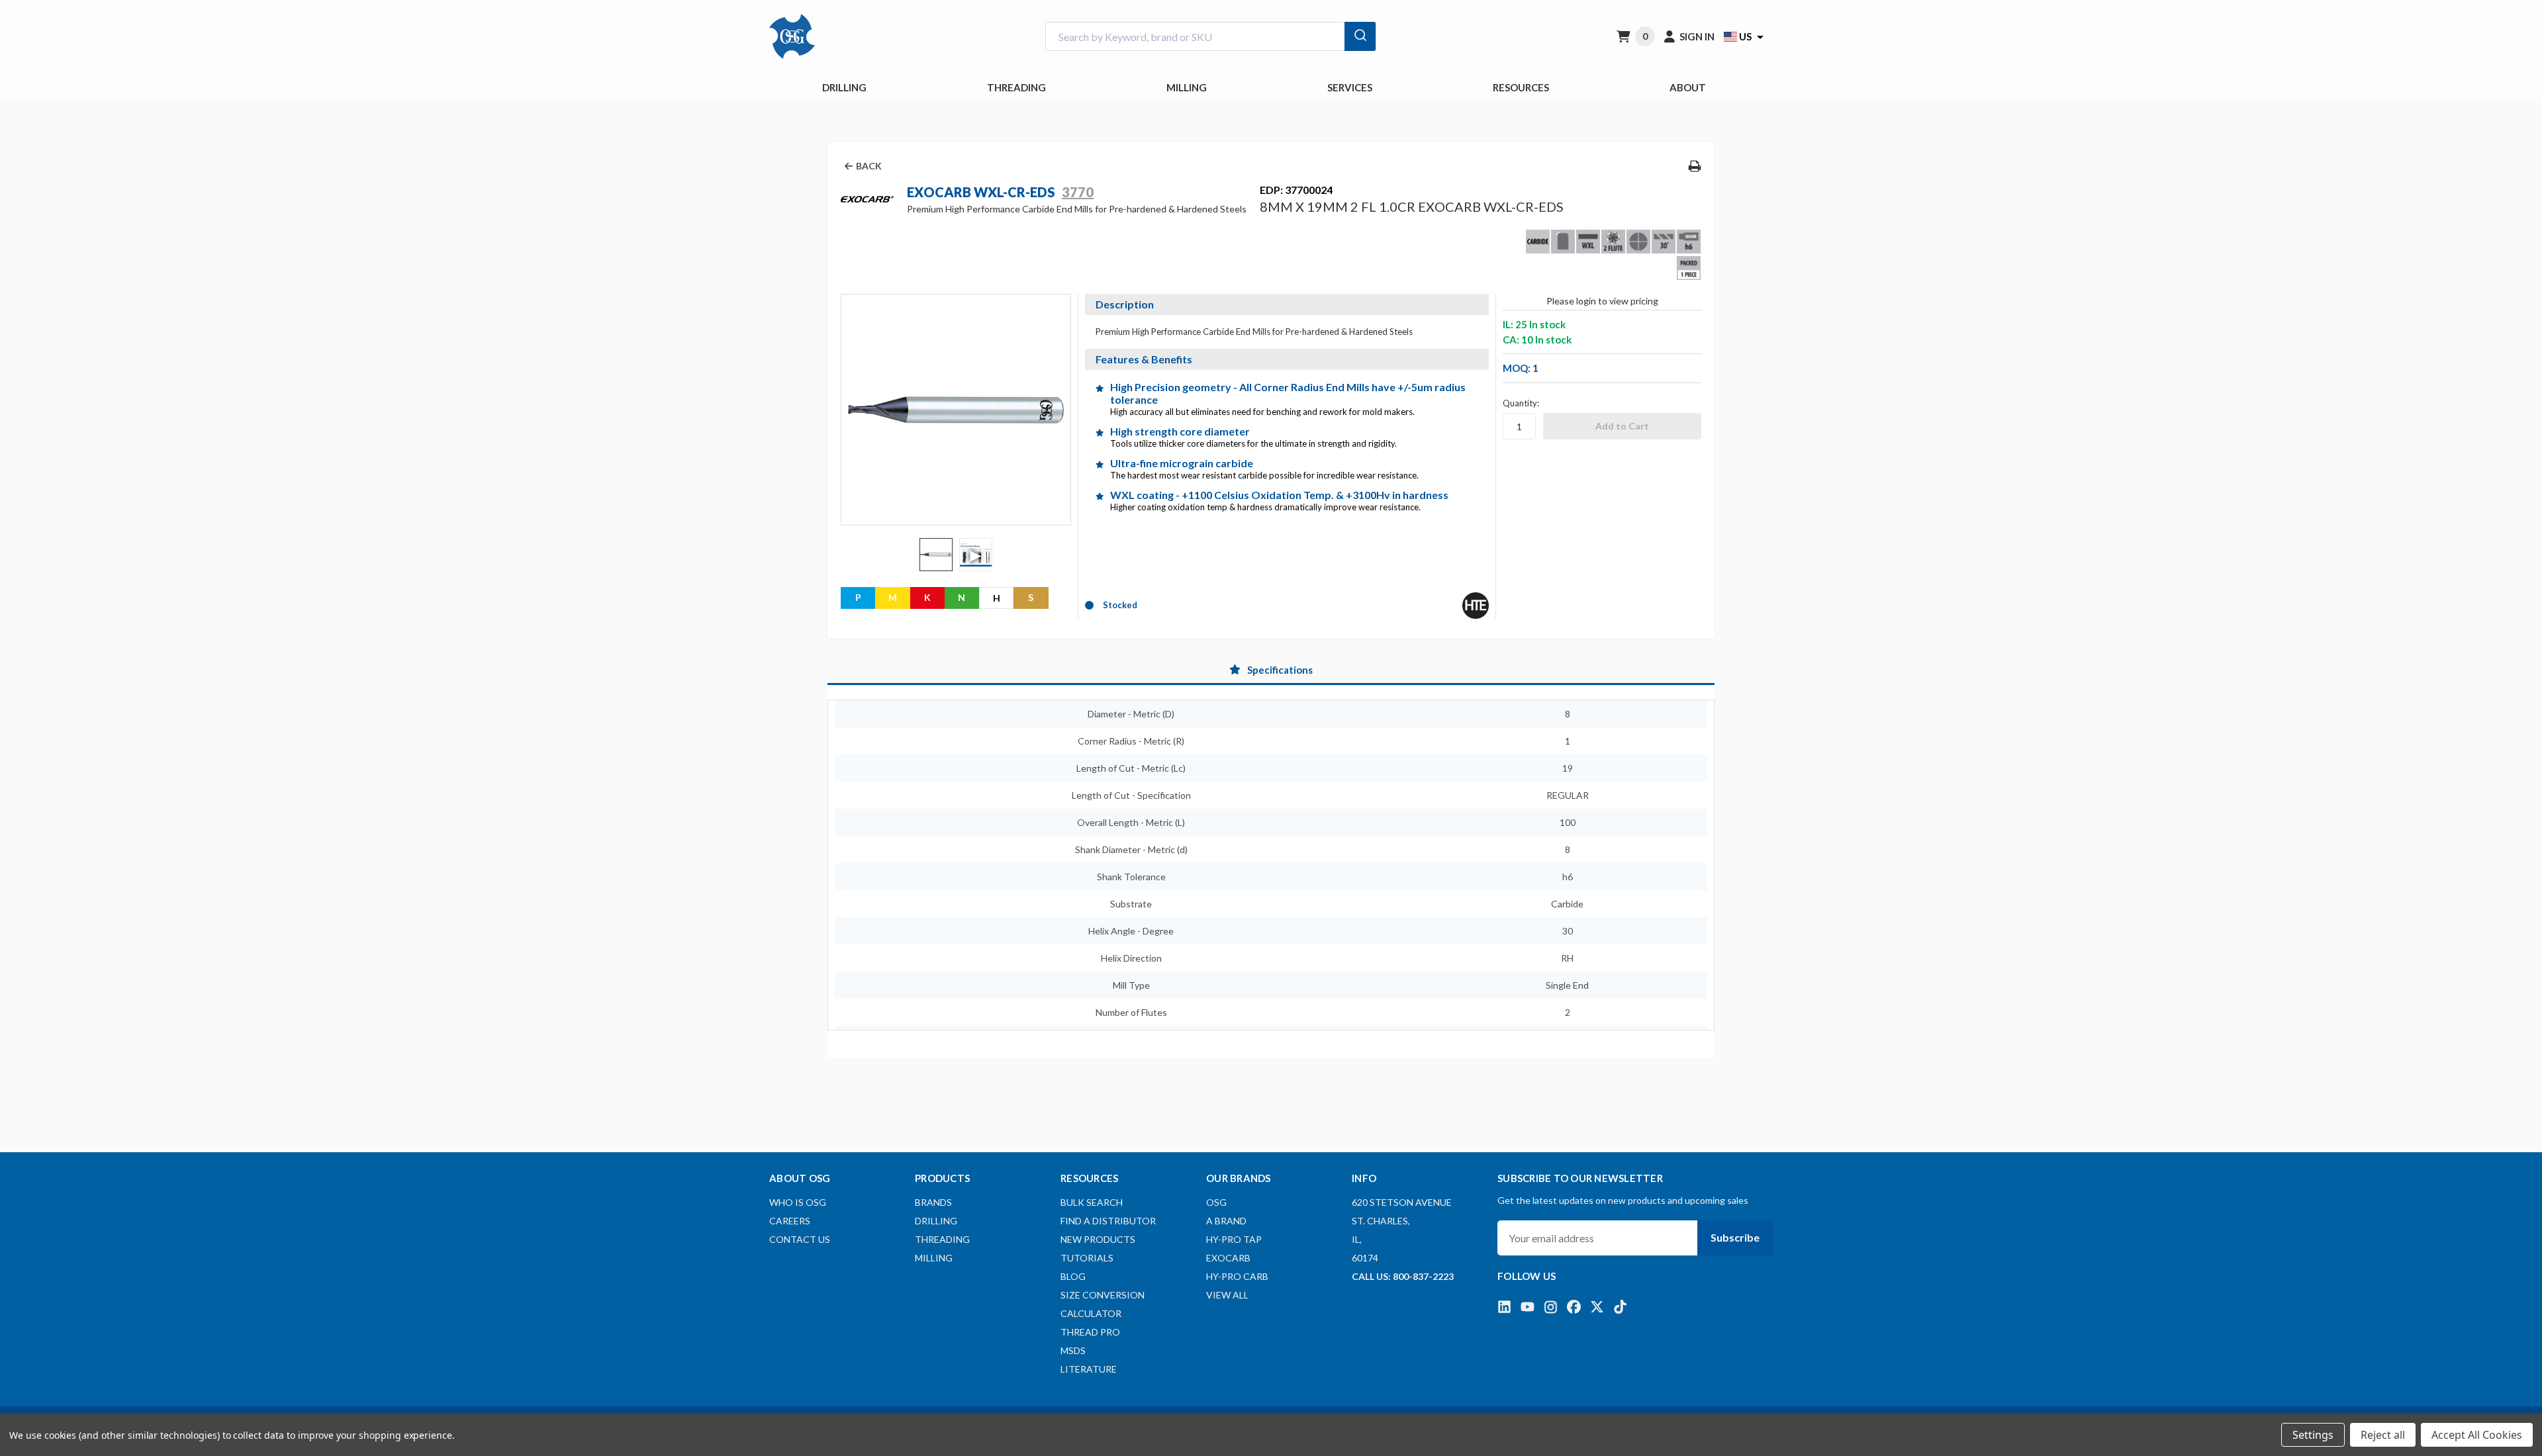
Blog (1073, 1276)
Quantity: (1521, 403)
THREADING (1016, 87)
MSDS (1073, 1350)
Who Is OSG (798, 1202)
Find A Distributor (1108, 1221)
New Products (1098, 1239)
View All (1227, 1295)
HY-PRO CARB (1237, 1276)
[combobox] (1211, 37)
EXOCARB (1228, 1258)
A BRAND (1226, 1221)
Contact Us (800, 1239)
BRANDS (933, 1202)
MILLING (1187, 87)
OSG (1216, 1202)
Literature (1089, 1369)
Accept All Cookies (2477, 1435)
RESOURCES (1521, 87)
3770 (1078, 192)
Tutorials (1087, 1258)
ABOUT (1688, 87)
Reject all (2383, 1435)
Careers (790, 1221)
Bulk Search (1092, 1202)
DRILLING (844, 87)
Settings (2313, 1435)
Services (1350, 87)
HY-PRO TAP (1234, 1239)
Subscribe (1735, 1237)
